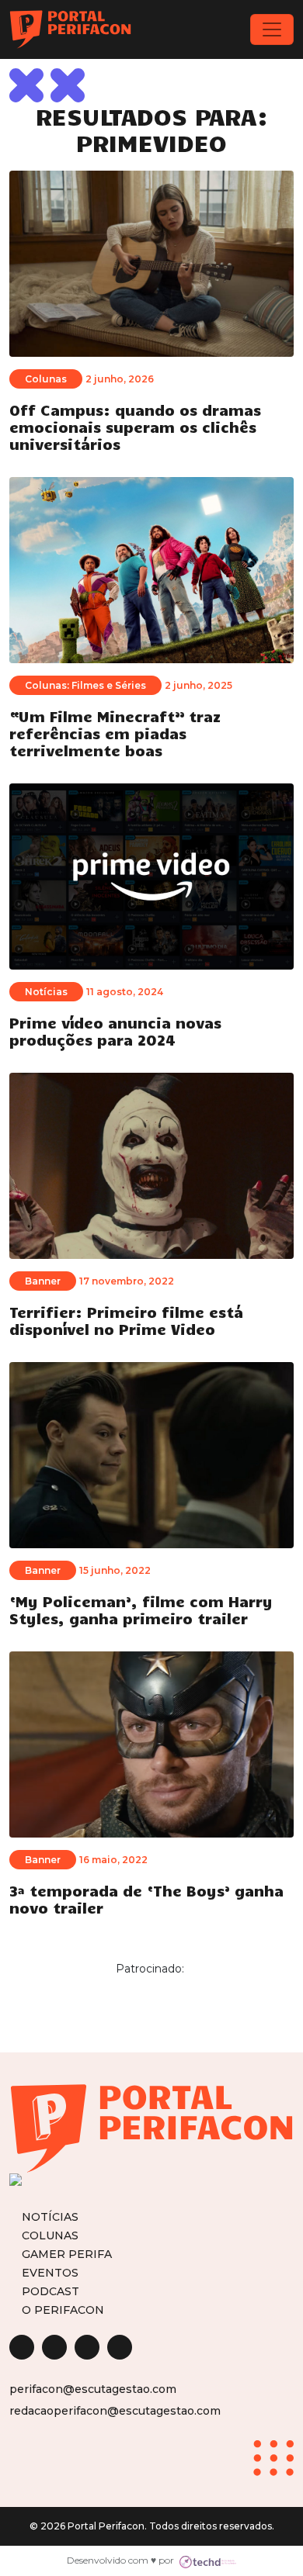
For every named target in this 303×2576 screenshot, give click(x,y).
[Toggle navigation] (272, 29)
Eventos (50, 2272)
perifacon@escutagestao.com (93, 2389)
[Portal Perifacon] (70, 29)
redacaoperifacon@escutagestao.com (115, 2411)
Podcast (50, 2291)
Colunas (50, 2235)
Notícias (50, 2216)
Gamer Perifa (67, 2254)
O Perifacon (63, 2310)
